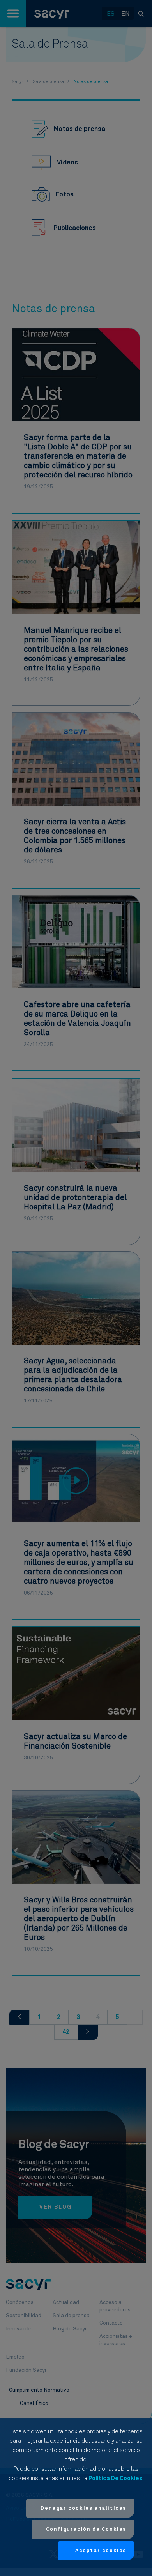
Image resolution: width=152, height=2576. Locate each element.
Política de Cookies (115, 2478)
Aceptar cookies (101, 2551)
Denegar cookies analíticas (83, 2508)
